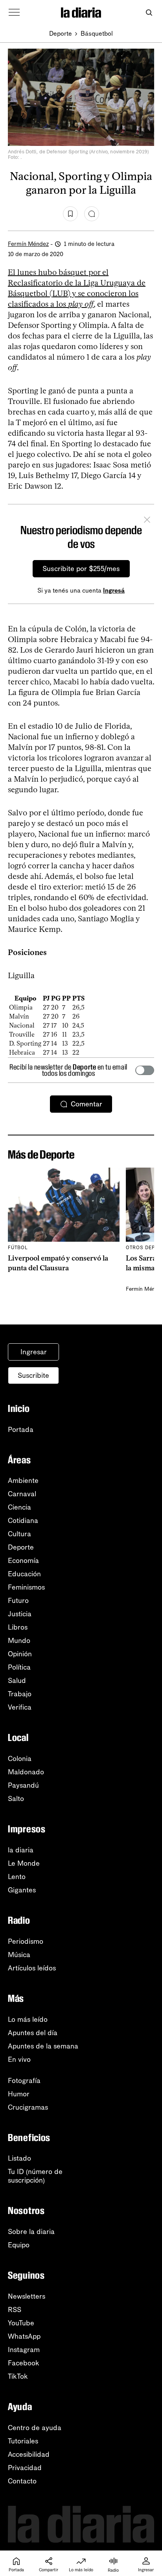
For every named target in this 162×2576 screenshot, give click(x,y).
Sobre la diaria (31, 2232)
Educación (24, 1574)
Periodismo (26, 1941)
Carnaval (22, 1494)
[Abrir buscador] (149, 13)
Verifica (20, 1707)
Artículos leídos (32, 1968)
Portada (21, 1430)
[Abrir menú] (14, 13)
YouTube (21, 2323)
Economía (23, 1561)
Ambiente (23, 1481)
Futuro (18, 1601)
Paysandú (23, 1785)
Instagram (24, 2350)
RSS (15, 2310)
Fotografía (24, 2081)
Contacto (22, 2481)
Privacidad (25, 2468)
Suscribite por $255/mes (81, 569)
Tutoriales (23, 2441)
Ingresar (34, 1352)
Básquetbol (97, 34)
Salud (17, 1681)
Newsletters (27, 2296)
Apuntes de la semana (43, 2046)
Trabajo (20, 1694)
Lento (17, 1877)
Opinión (20, 1654)
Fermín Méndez (28, 244)
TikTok (18, 2376)
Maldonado (26, 1772)
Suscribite (33, 1375)
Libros (18, 1627)
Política (19, 1667)
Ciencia (19, 1507)
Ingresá (114, 590)
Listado (19, 2158)
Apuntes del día (33, 2033)
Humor (19, 2094)
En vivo (19, 2059)
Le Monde (24, 1863)
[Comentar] (92, 214)
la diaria (21, 1850)
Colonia (20, 1759)
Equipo (19, 2245)
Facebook (24, 2363)
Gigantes (22, 1890)
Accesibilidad (29, 2454)
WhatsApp (24, 2336)
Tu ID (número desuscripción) (35, 2176)
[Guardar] (70, 214)
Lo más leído (28, 2019)
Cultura (19, 1534)
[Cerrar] (147, 521)
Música (19, 1955)
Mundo (19, 1641)
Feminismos (26, 1587)
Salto (16, 1799)
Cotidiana (23, 1521)
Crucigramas (28, 2107)
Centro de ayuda (35, 2428)
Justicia (20, 1614)
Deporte (61, 34)
